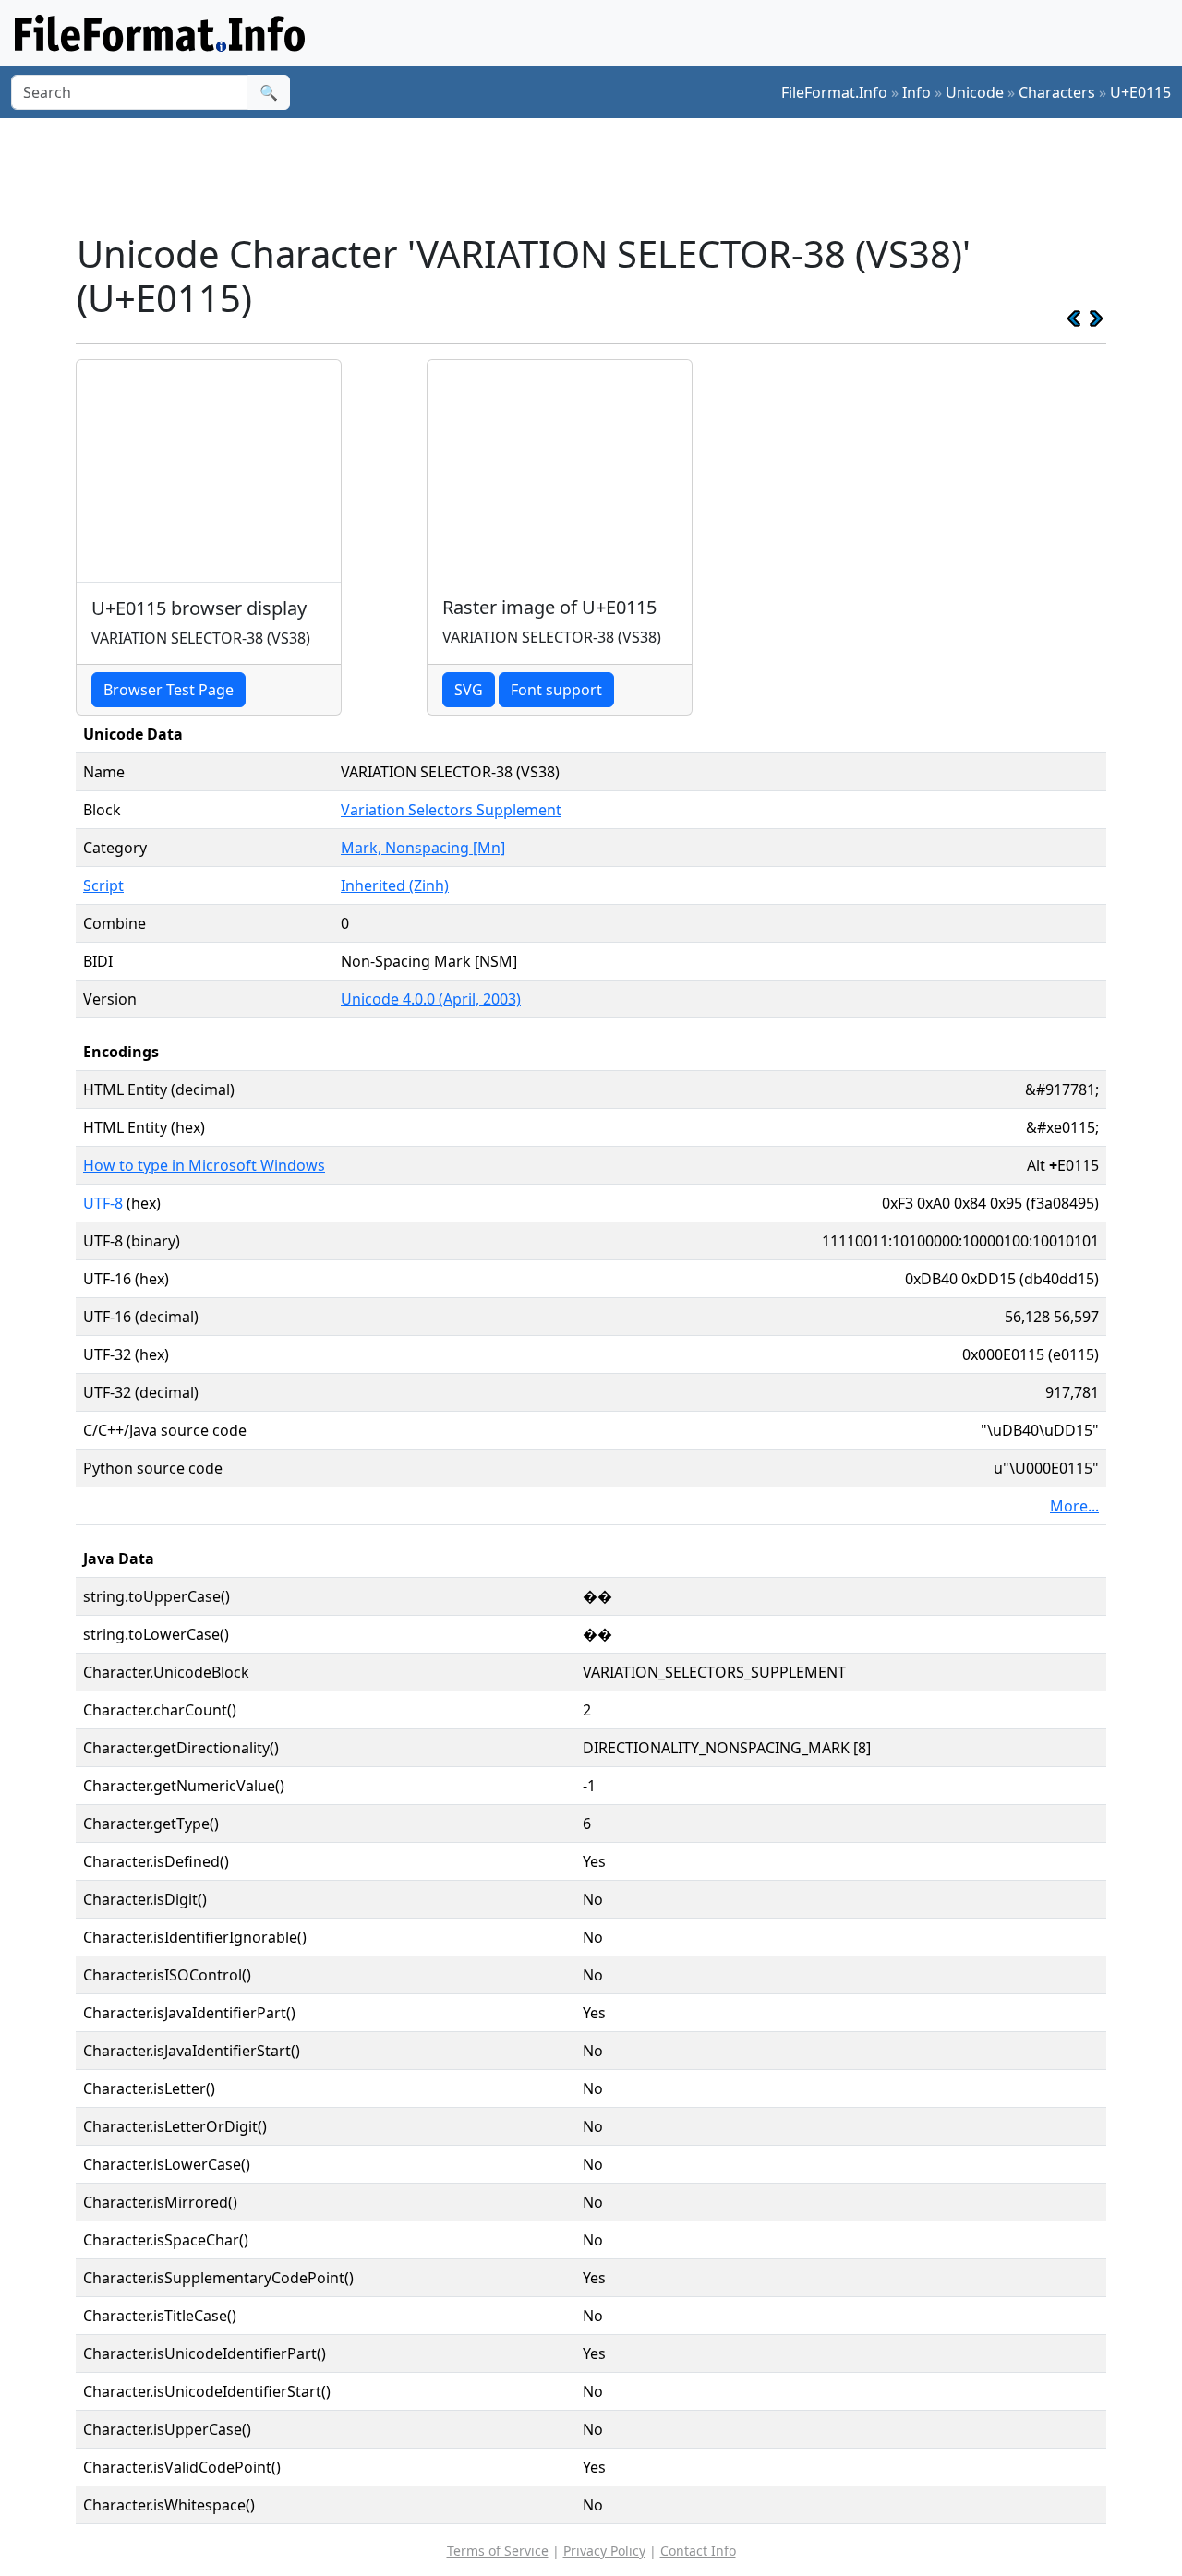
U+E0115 (1140, 92)
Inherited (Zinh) (395, 885)
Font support (556, 690)
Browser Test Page (169, 690)
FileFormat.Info (834, 92)
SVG (469, 690)
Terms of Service (498, 2551)
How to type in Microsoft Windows (204, 1165)
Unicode (975, 92)
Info (917, 92)
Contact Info (698, 2551)
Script (103, 885)
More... (1074, 1506)
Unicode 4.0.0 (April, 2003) (431, 999)
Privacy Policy (604, 2551)
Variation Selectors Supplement (451, 810)
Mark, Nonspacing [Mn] (423, 848)
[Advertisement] (602, 175)
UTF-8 (103, 1203)
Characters (1057, 92)
